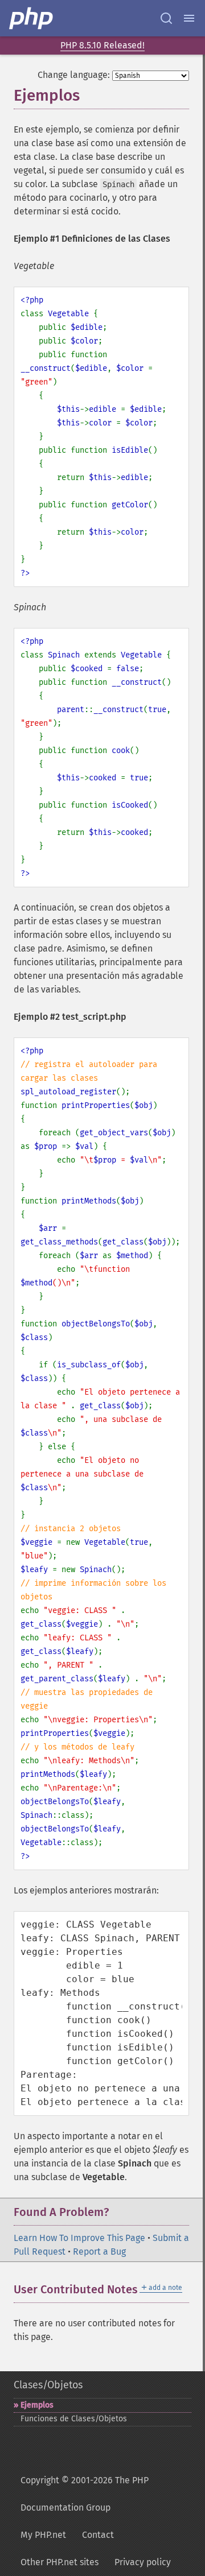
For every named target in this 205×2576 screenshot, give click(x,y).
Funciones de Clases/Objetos (74, 2419)
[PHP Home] (32, 18)
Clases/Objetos (48, 2385)
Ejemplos (37, 2405)
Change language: (74, 75)
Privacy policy (143, 2562)
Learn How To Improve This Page (79, 2238)
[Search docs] (166, 18)
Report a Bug (99, 2252)
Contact (98, 2535)
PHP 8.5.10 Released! (102, 45)
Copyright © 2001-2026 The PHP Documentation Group (85, 2494)
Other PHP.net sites (60, 2562)
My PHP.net (43, 2535)
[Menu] (189, 18)
